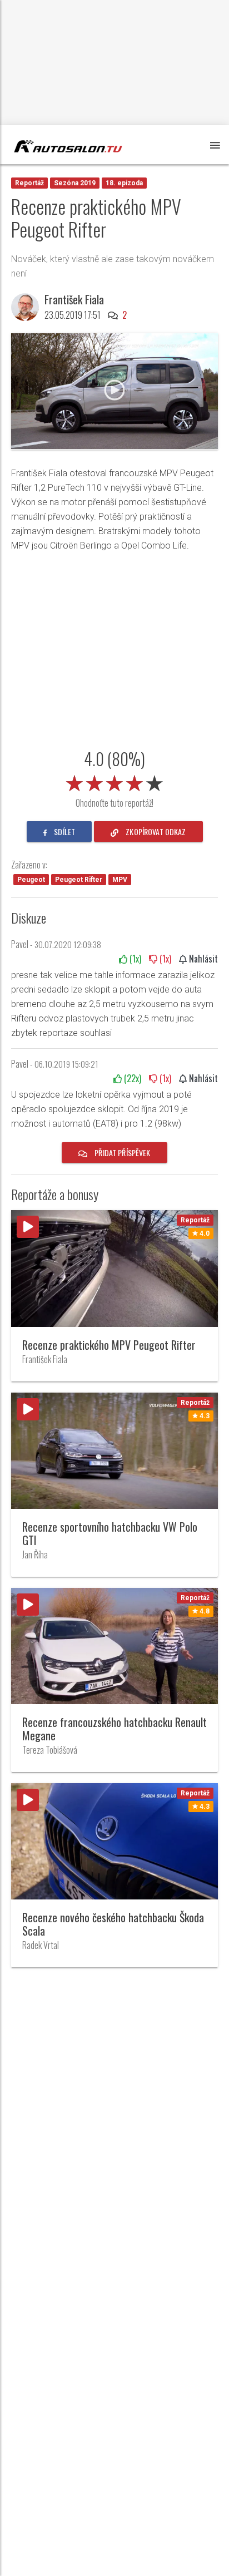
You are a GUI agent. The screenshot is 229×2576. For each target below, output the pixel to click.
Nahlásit (202, 959)
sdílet (64, 831)
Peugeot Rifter (79, 880)
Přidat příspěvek (121, 1153)
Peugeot (31, 880)
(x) (134, 959)
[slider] (114, 781)
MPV (120, 880)
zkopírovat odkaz (155, 831)
